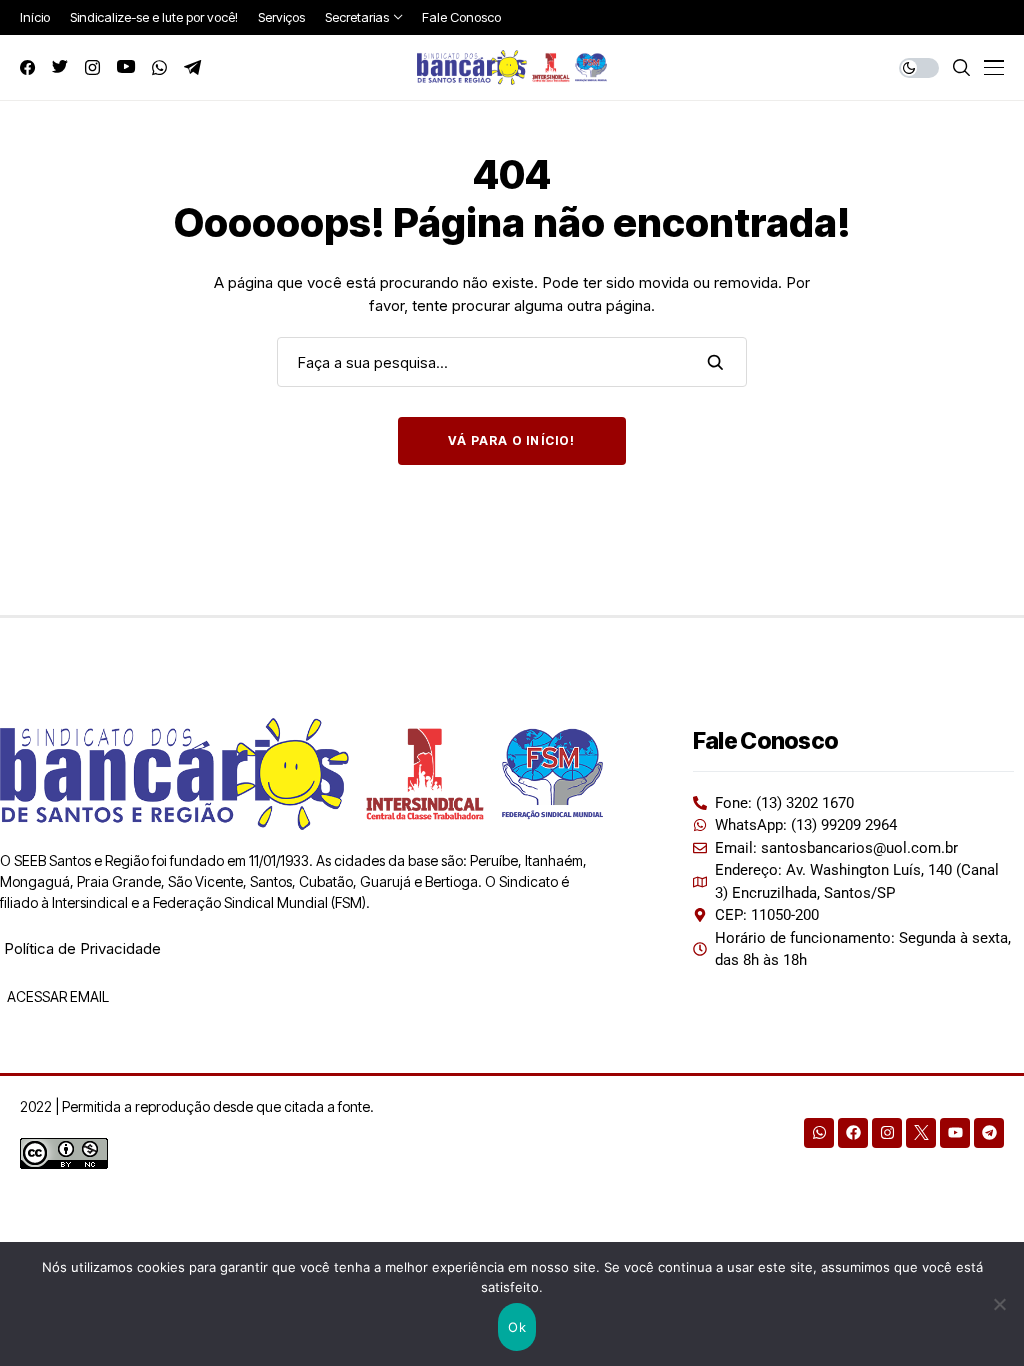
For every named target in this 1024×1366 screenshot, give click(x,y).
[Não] (999, 1304)
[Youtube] (955, 1133)
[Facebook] (853, 1133)
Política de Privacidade (82, 948)
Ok (517, 1327)
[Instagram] (887, 1133)
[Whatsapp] (819, 1133)
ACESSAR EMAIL (56, 996)
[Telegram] (989, 1133)
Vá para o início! (511, 440)
